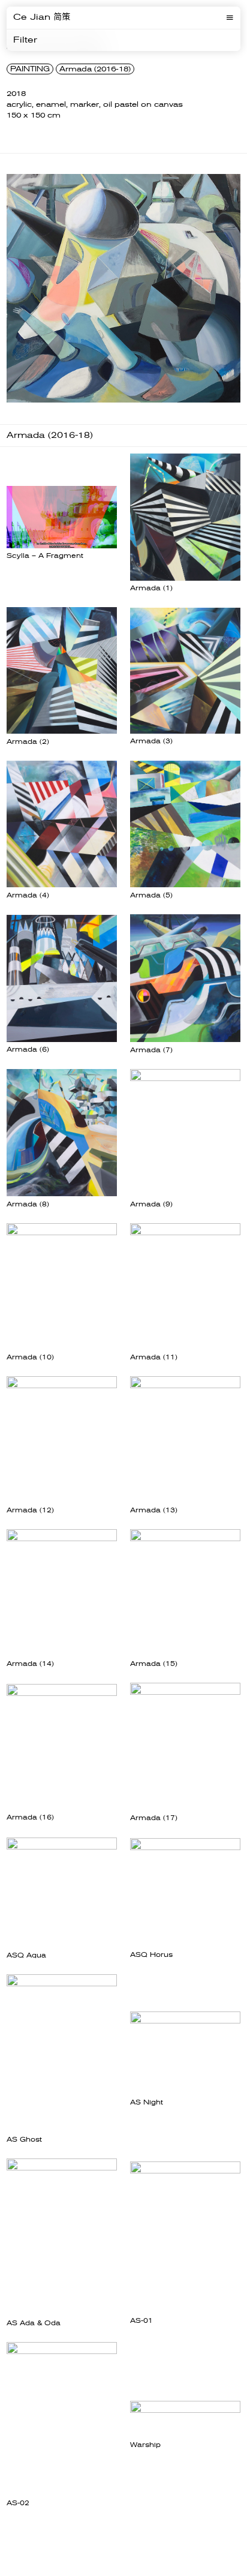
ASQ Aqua (26, 1955)
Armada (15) (154, 1664)
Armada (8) (28, 1204)
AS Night (147, 2102)
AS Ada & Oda (34, 2323)
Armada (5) (151, 895)
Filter (25, 40)
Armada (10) (30, 1357)
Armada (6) (28, 1050)
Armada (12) (30, 1510)
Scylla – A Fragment (45, 556)
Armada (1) (151, 588)
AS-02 (18, 2503)
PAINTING (30, 69)
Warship (145, 2445)
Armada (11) (154, 1357)
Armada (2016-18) (95, 69)
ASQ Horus (151, 1955)
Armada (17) (154, 1818)
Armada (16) (30, 1817)
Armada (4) (28, 895)
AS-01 (141, 2321)
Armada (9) (151, 1204)
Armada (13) (154, 1510)
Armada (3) (151, 741)
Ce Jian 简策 (42, 17)
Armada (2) (28, 742)
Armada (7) (151, 1050)
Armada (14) (30, 1664)
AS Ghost (24, 2140)
